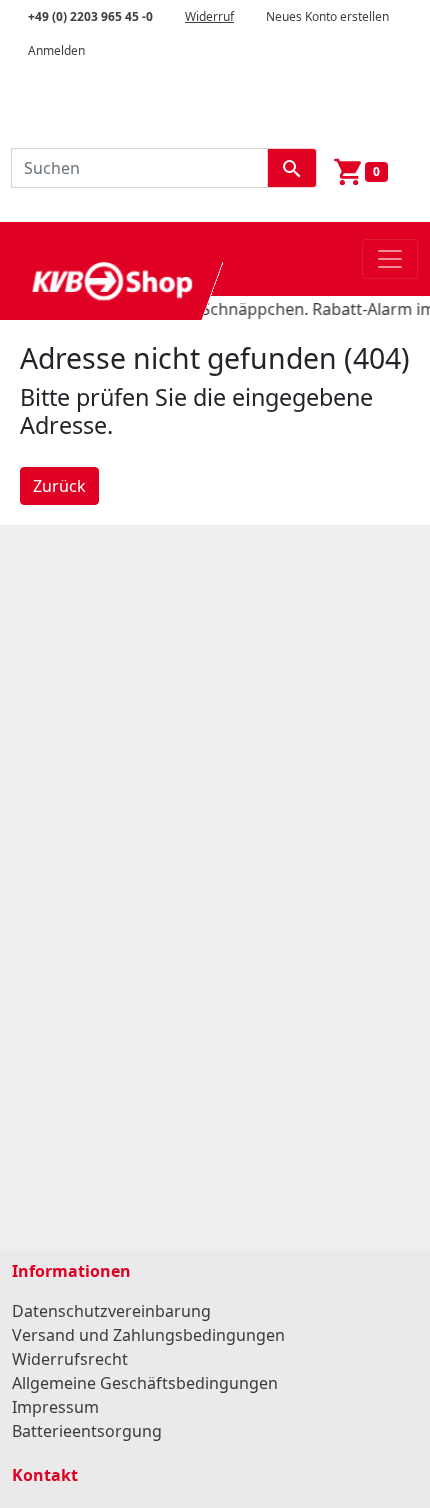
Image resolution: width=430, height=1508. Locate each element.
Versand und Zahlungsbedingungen (148, 1335)
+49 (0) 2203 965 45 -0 (90, 16)
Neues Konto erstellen (327, 16)
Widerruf (209, 16)
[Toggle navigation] (390, 259)
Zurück (59, 486)
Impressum (55, 1407)
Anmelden (56, 50)
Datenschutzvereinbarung (111, 1311)
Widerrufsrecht (70, 1359)
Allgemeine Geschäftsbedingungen (145, 1383)
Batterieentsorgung (87, 1431)
